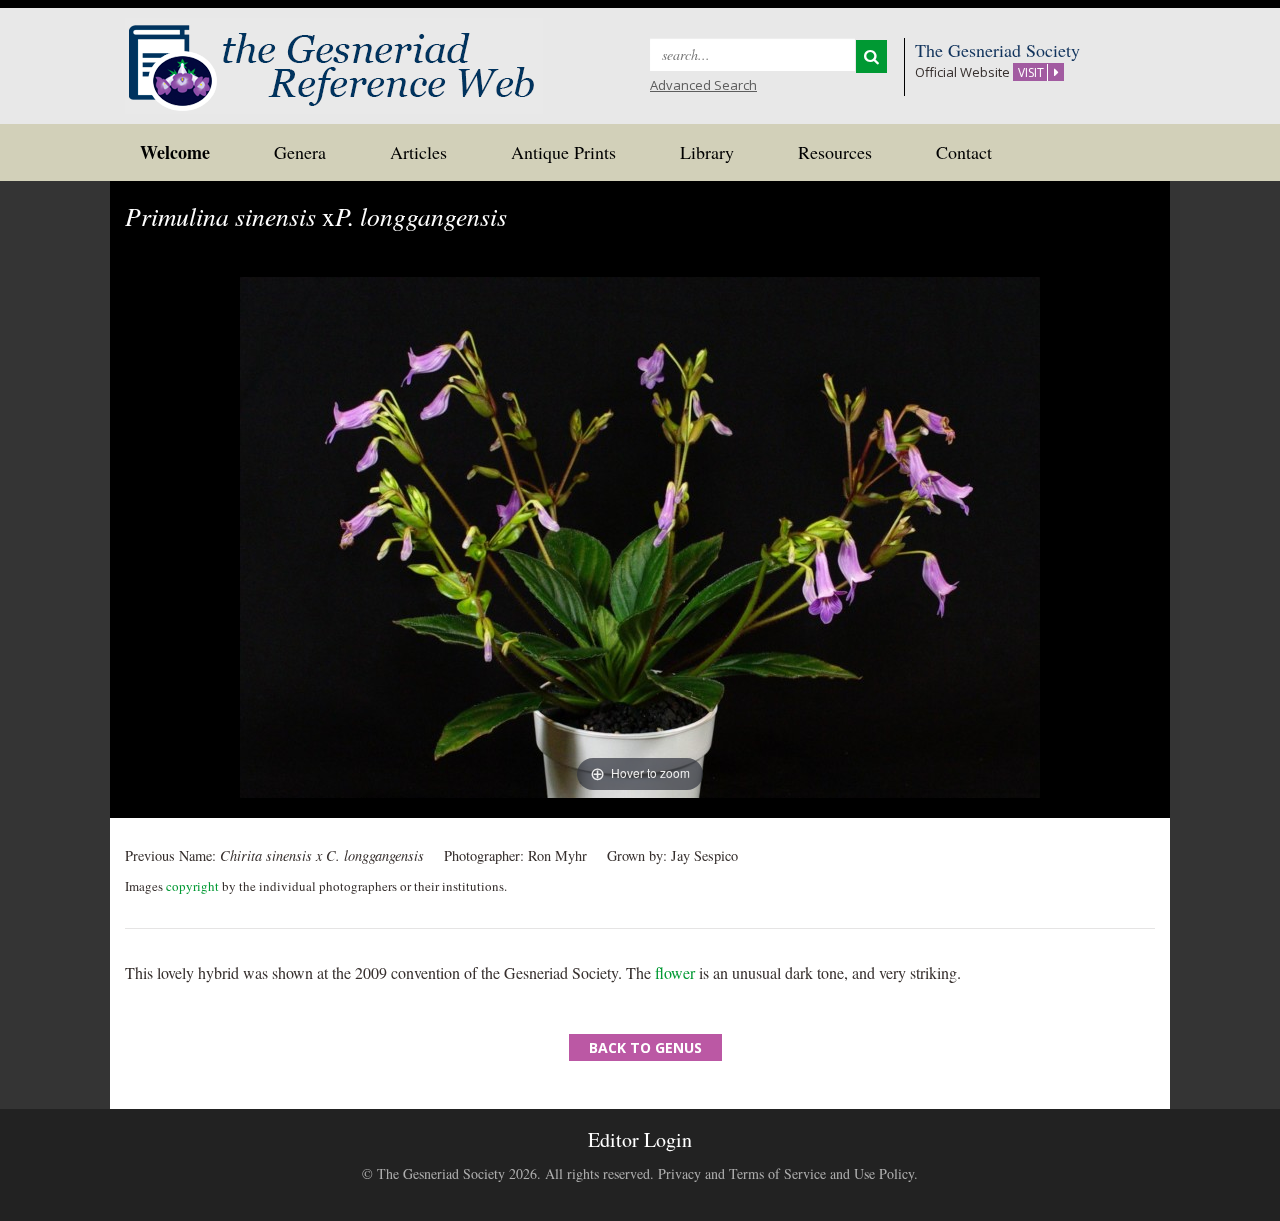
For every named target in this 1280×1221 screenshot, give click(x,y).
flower (675, 972)
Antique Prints (563, 152)
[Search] (871, 56)
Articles (418, 152)
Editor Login (640, 1139)
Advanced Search (703, 85)
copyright (192, 886)
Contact (964, 152)
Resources (835, 152)
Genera (300, 152)
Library (707, 152)
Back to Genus (645, 1047)
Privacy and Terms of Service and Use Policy (786, 1173)
